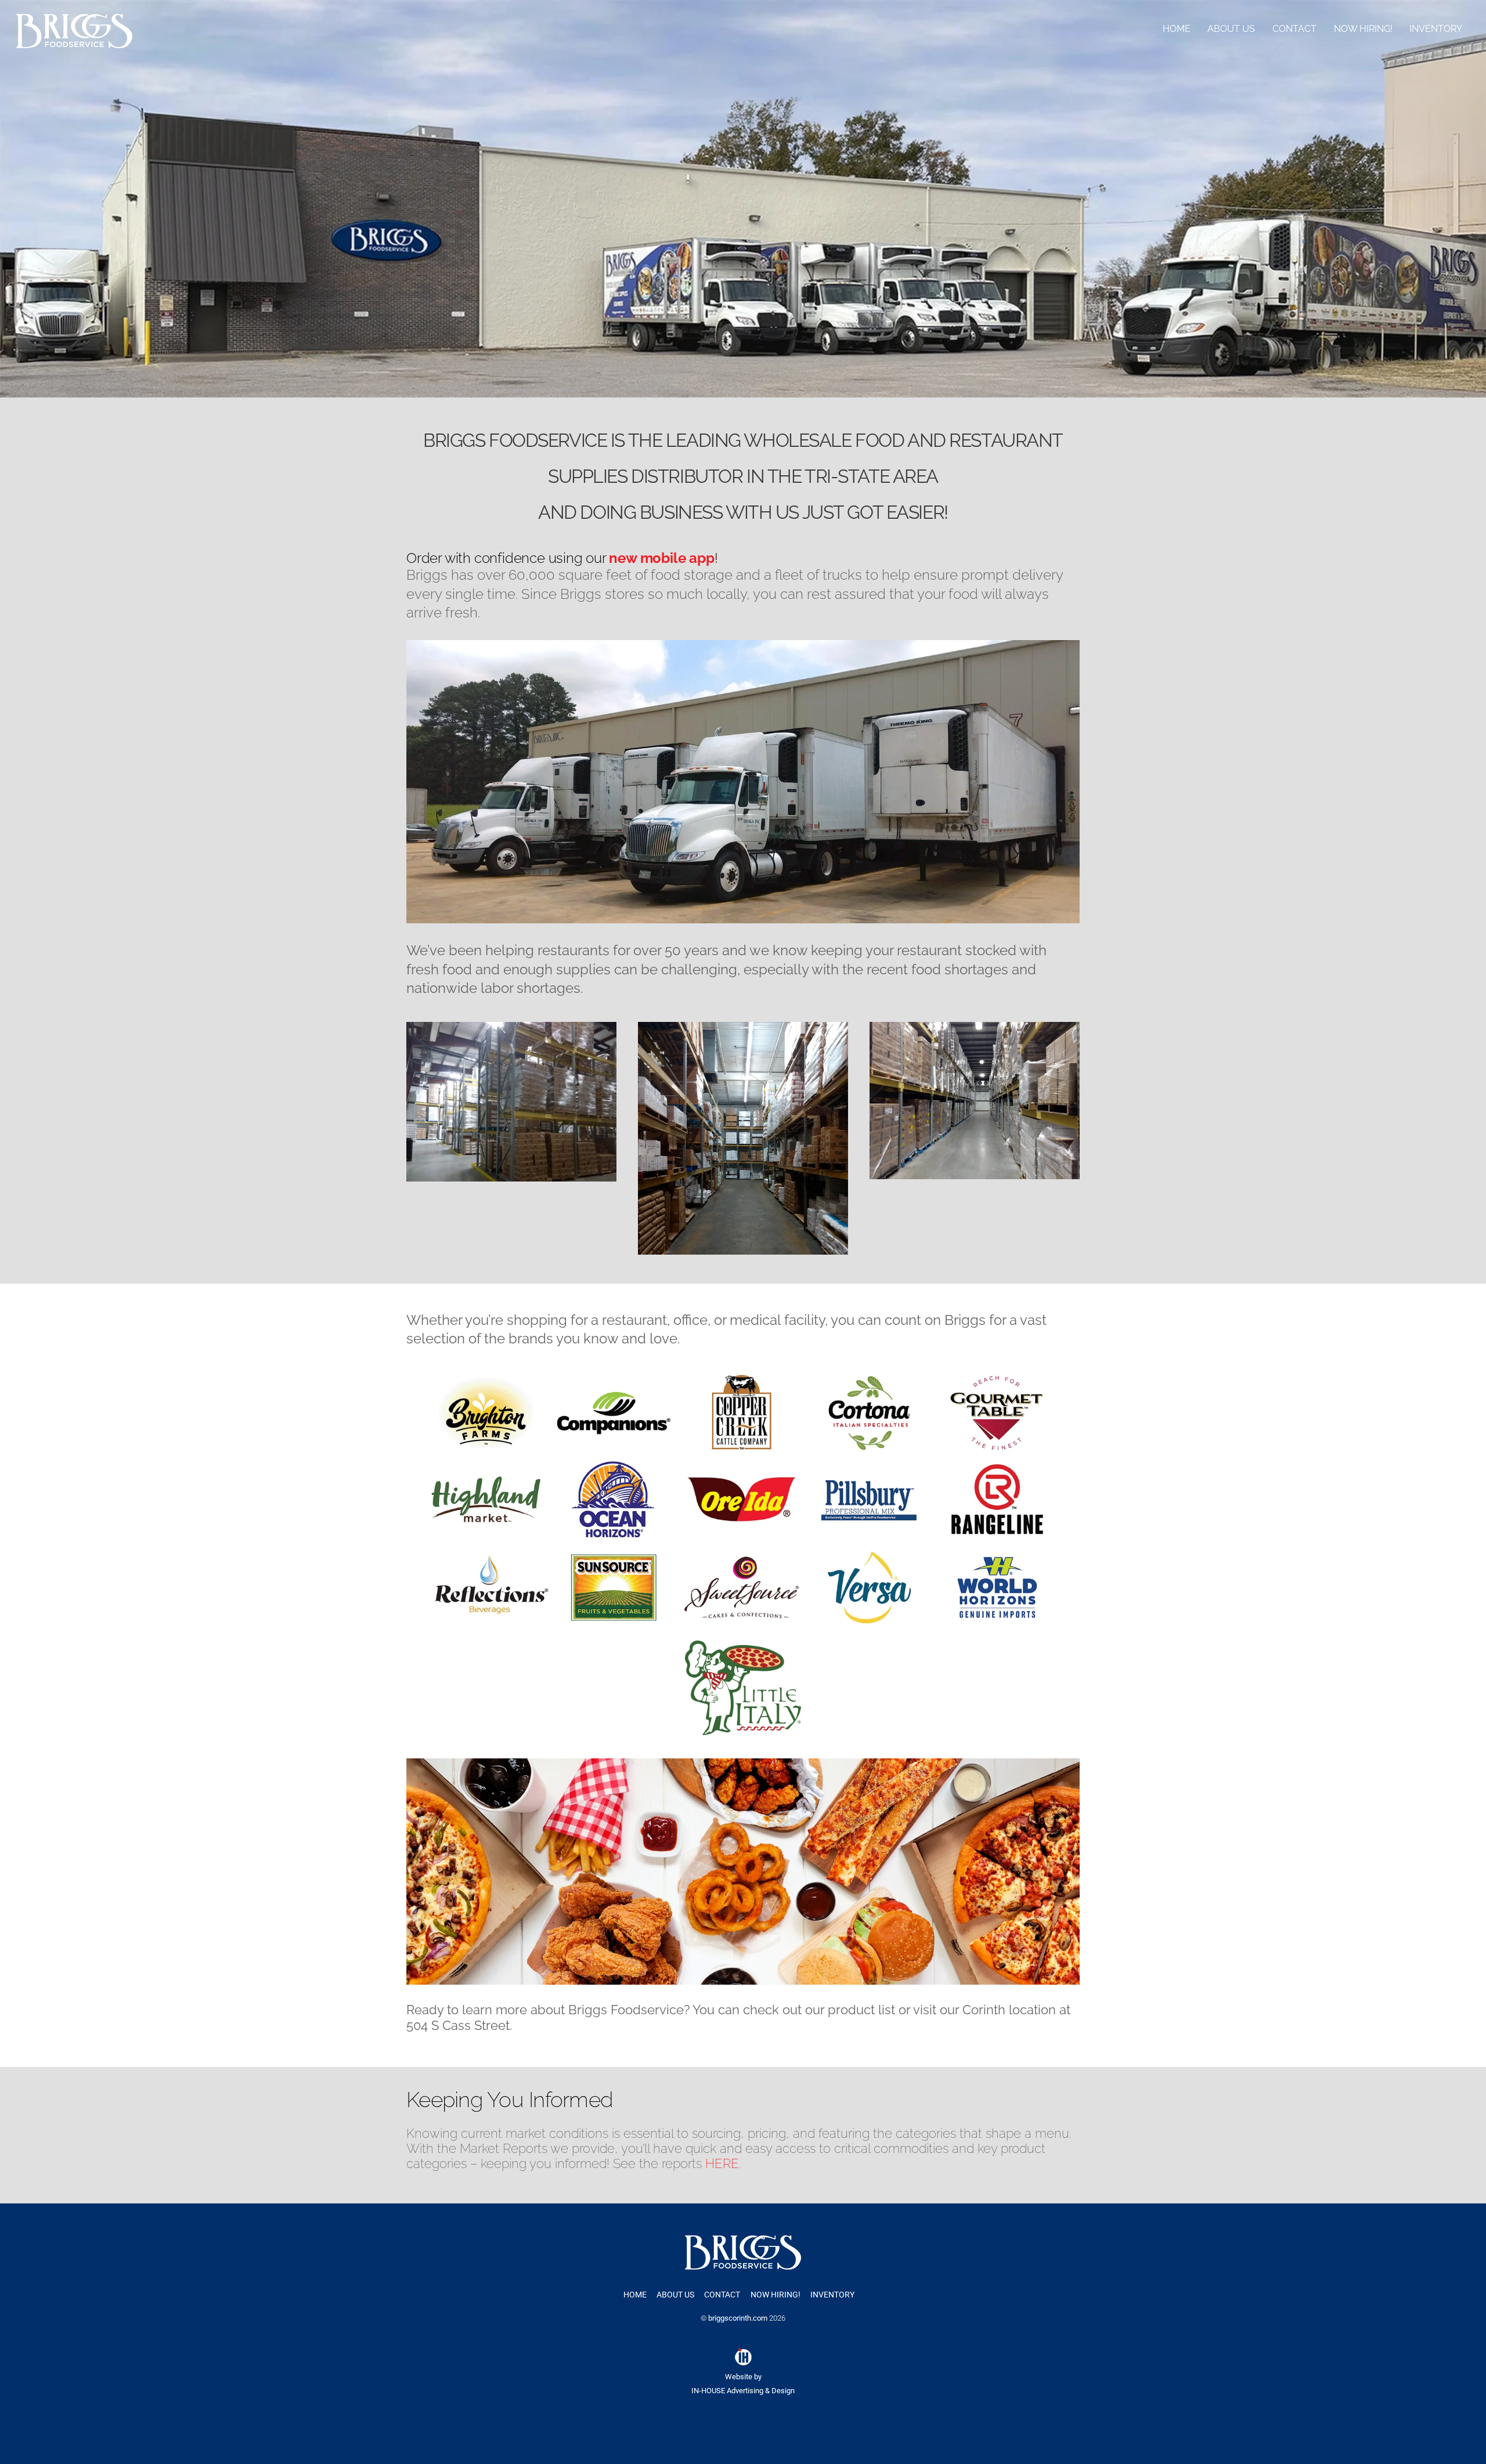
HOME (1177, 29)
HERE (722, 2163)
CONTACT (1294, 29)
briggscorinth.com (738, 2318)
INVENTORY (1436, 29)
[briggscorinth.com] (74, 43)
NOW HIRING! (1363, 29)
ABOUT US (1231, 29)
